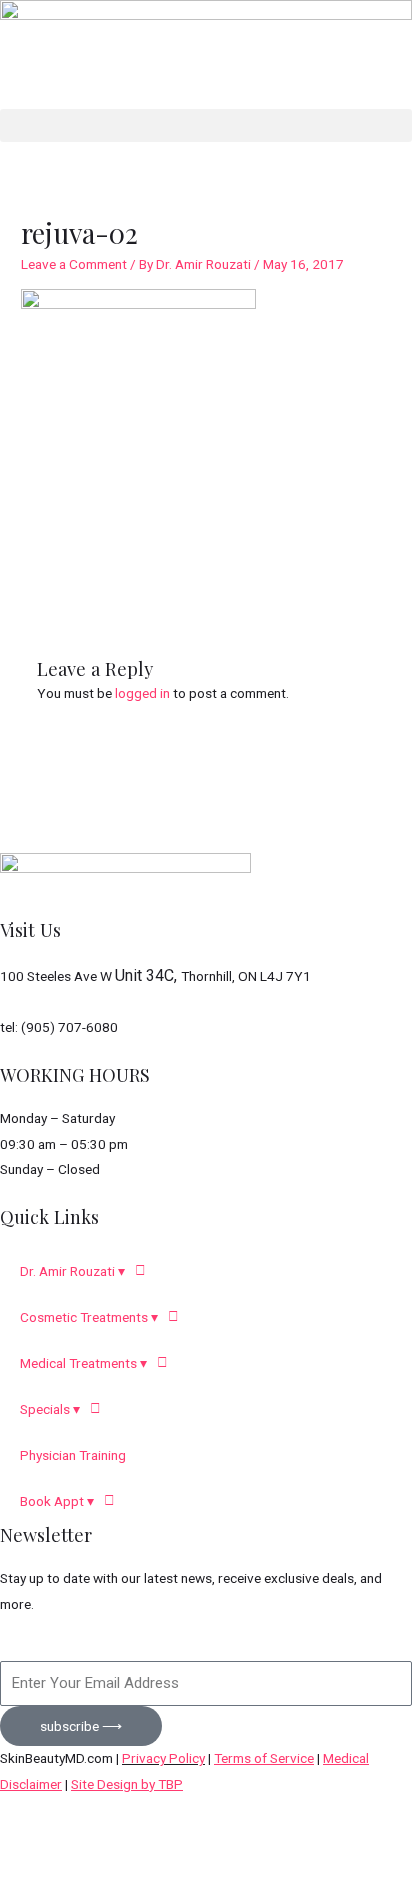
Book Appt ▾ (57, 1501)
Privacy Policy (163, 1758)
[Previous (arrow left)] (40, 1868)
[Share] (206, 1838)
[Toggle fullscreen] (123, 1838)
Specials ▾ (50, 1409)
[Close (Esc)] (289, 1838)
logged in (142, 693)
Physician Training (73, 1455)
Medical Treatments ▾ (83, 1363)
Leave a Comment (74, 264)
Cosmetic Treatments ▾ (89, 1317)
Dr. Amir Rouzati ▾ (72, 1271)
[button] (206, 125)
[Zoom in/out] (40, 1838)
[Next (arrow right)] (123, 1868)
